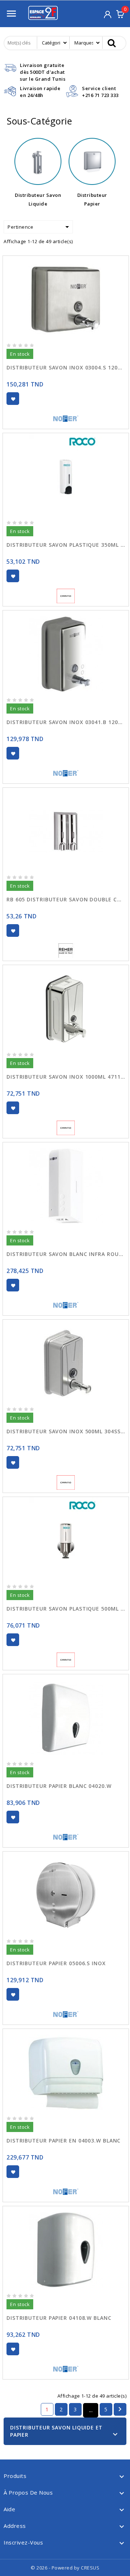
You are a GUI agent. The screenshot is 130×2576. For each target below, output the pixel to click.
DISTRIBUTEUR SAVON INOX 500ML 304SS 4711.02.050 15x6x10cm (66, 1431)
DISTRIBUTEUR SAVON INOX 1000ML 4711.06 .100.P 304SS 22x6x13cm (66, 1077)
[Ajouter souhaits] (13, 399)
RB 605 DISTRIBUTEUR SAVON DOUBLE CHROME (66, 899)
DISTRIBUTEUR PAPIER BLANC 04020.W (59, 1786)
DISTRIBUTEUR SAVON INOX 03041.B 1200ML (66, 722)
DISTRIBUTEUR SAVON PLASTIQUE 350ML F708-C (66, 545)
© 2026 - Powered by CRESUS (65, 2568)
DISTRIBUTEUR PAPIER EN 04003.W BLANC (64, 2141)
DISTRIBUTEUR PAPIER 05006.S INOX (56, 1963)
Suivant (120, 2409)
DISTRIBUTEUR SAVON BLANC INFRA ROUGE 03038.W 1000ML (66, 1254)
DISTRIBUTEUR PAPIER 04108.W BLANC (59, 2318)
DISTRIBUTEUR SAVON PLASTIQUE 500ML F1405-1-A (66, 1609)
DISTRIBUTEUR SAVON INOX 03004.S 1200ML (66, 367)
